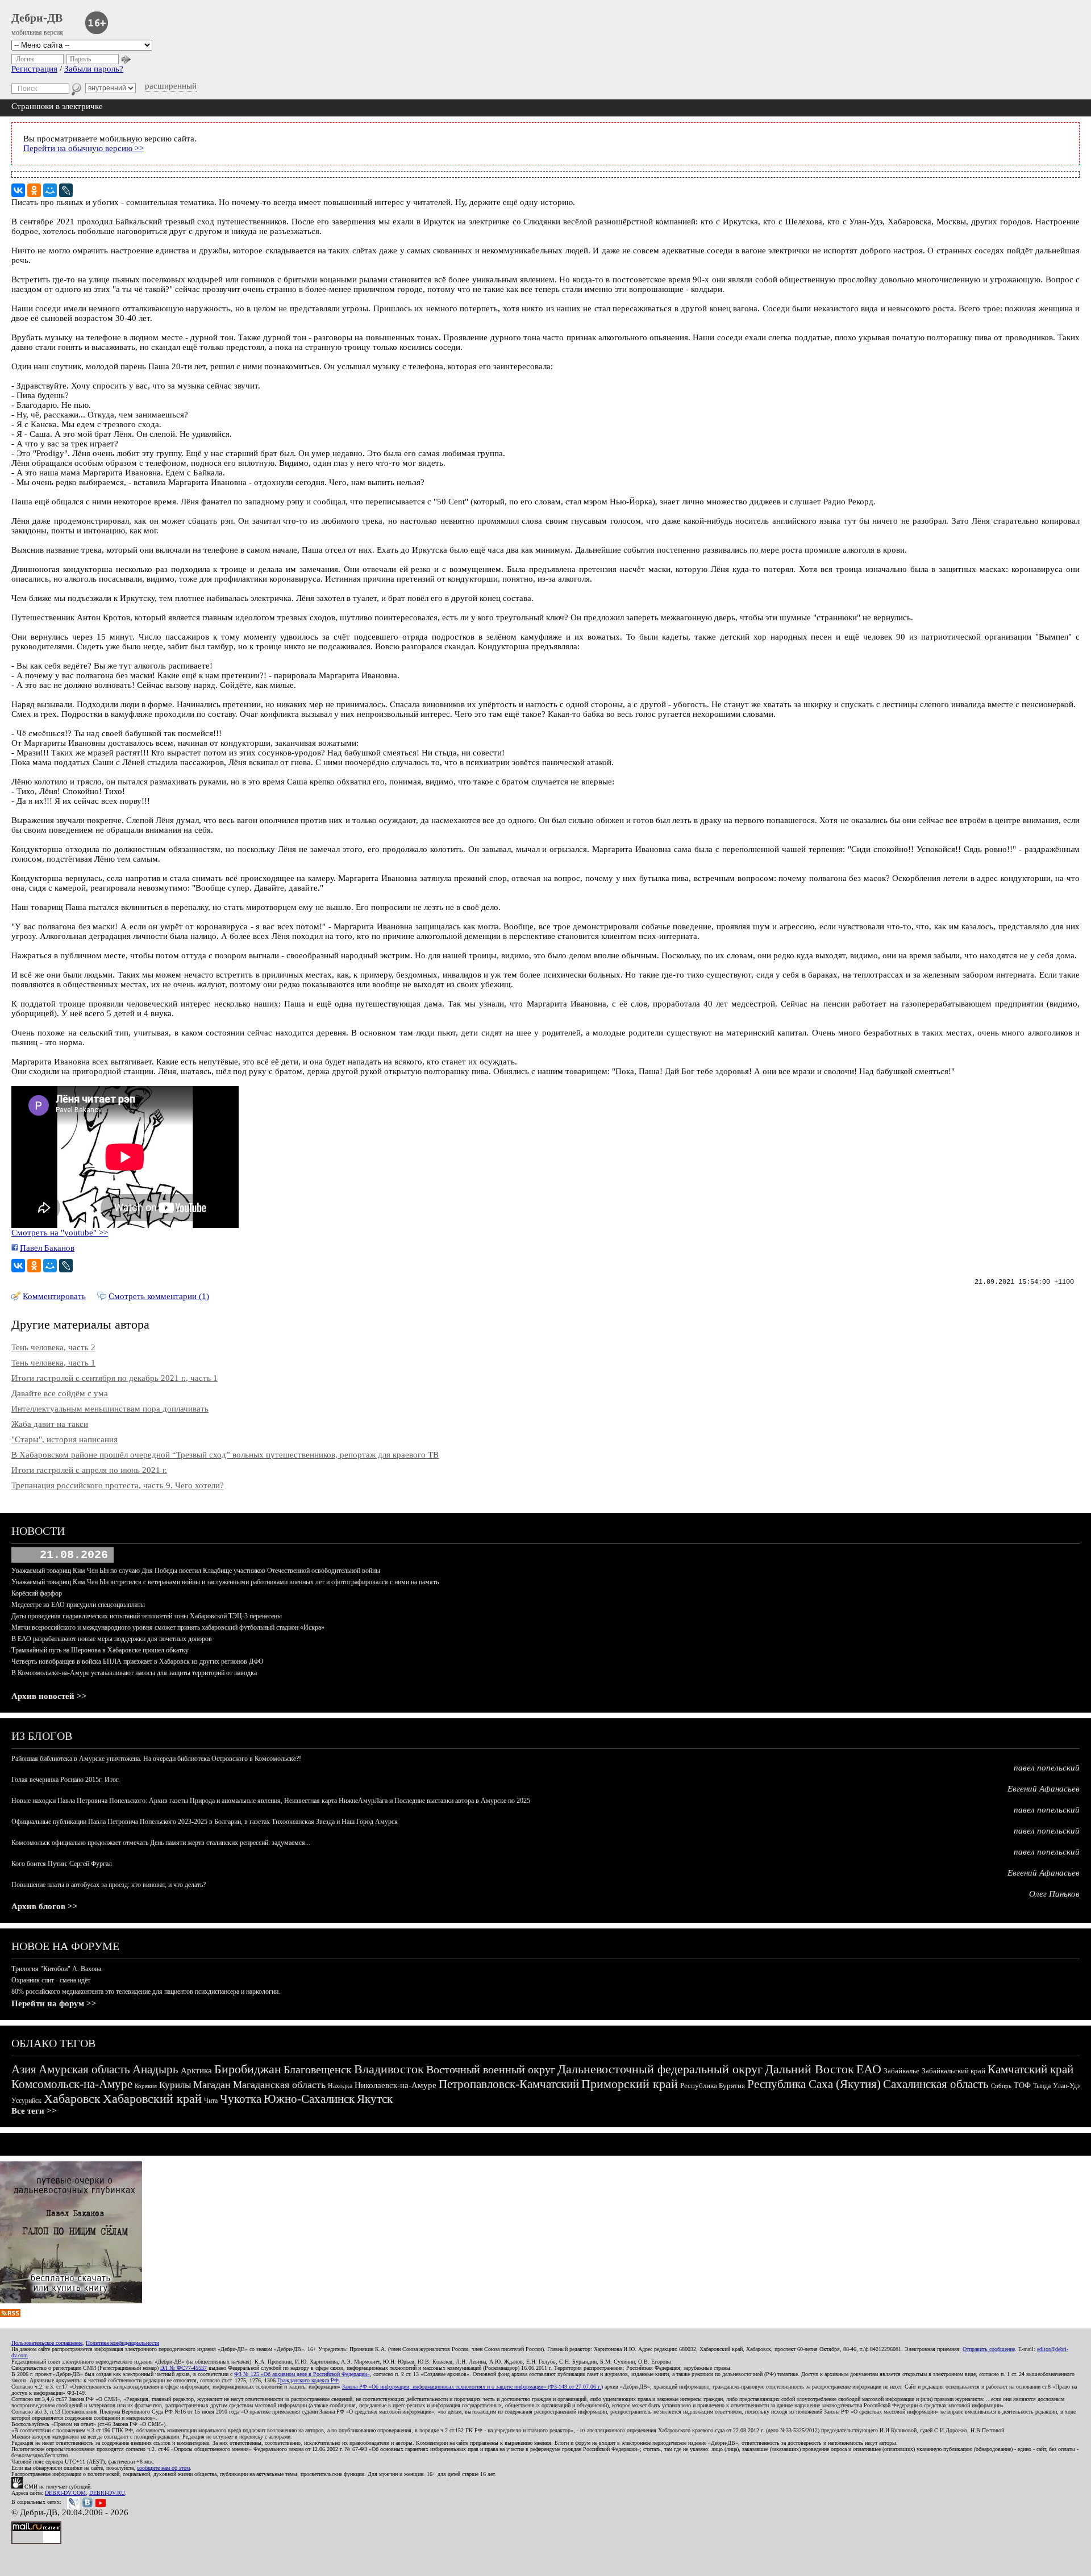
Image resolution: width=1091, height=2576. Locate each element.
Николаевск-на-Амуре (395, 2085)
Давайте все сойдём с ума (60, 1393)
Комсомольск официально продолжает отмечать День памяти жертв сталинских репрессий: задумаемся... (161, 1843)
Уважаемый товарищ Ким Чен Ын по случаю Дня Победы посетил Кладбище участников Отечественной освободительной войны (196, 1571)
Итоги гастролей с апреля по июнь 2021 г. (89, 1470)
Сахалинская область (936, 2084)
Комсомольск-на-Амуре (72, 2084)
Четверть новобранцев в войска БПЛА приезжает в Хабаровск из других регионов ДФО (138, 1661)
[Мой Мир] (50, 190)
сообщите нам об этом (163, 2468)
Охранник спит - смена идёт (51, 1980)
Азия (24, 2069)
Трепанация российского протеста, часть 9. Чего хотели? (118, 1485)
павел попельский (1047, 1768)
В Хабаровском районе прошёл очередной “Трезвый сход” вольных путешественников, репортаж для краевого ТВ (225, 1455)
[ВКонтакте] (18, 190)
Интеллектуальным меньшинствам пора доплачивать (110, 1409)
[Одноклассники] (34, 190)
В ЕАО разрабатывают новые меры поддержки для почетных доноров (112, 1639)
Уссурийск (26, 2101)
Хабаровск (72, 2099)
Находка (340, 2086)
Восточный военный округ (491, 2069)
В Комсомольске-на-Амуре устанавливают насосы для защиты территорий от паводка (134, 1673)
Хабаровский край (152, 2099)
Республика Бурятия (713, 2086)
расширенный (171, 86)
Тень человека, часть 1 (53, 1363)
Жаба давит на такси (50, 1424)
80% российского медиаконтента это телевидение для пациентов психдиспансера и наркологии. (146, 1992)
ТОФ (1022, 2086)
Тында (1042, 2086)
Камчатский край (1030, 2069)
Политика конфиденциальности (122, 2343)
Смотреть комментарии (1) (159, 1296)
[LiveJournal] (66, 190)
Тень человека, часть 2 (53, 1347)
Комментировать (54, 1296)
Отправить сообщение (989, 2349)
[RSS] (10, 2314)
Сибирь (1001, 2086)
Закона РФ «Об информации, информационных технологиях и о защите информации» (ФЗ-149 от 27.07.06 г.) (472, 2387)
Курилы (175, 2085)
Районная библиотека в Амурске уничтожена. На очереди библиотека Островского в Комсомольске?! (156, 1759)
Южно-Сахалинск (309, 2099)
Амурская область (84, 2069)
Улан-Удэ (1066, 2086)
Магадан (212, 2085)
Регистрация (34, 69)
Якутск (375, 2099)
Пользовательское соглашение (47, 2343)
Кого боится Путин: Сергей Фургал (62, 1864)
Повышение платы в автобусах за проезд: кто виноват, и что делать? (109, 1885)
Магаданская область (279, 2085)
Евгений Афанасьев (1044, 1789)
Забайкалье (901, 2071)
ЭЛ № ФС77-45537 (184, 2368)
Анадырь (155, 2069)
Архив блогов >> (45, 1906)
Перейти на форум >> (54, 2003)
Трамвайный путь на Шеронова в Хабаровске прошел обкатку (100, 1650)
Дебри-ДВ (37, 18)
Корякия (146, 2086)
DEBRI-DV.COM (65, 2493)
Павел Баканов (47, 1248)
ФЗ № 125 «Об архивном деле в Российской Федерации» (302, 2374)
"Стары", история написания (64, 1439)
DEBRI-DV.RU (107, 2493)
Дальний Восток (809, 2069)
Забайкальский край (953, 2071)
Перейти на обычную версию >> (84, 148)
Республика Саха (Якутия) (814, 2084)
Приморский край (630, 2084)
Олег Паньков (1054, 1894)
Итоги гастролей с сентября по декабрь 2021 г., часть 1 (114, 1378)
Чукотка (241, 2099)
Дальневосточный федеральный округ (660, 2069)
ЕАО (869, 2069)
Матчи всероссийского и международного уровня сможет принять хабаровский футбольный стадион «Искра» (168, 1627)
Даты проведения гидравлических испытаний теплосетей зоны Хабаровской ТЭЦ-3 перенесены (147, 1616)
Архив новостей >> (49, 1696)
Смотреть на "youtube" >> (60, 1233)
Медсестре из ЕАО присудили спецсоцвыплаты (78, 1605)
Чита (211, 2101)
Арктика (196, 2070)
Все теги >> (34, 2111)
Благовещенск (318, 2069)
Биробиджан (248, 2069)
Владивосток (389, 2069)
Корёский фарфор (37, 1593)
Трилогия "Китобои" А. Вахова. (57, 1969)
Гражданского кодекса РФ (308, 2380)
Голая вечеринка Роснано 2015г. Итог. (66, 1780)
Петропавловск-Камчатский (509, 2084)
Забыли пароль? (94, 69)
